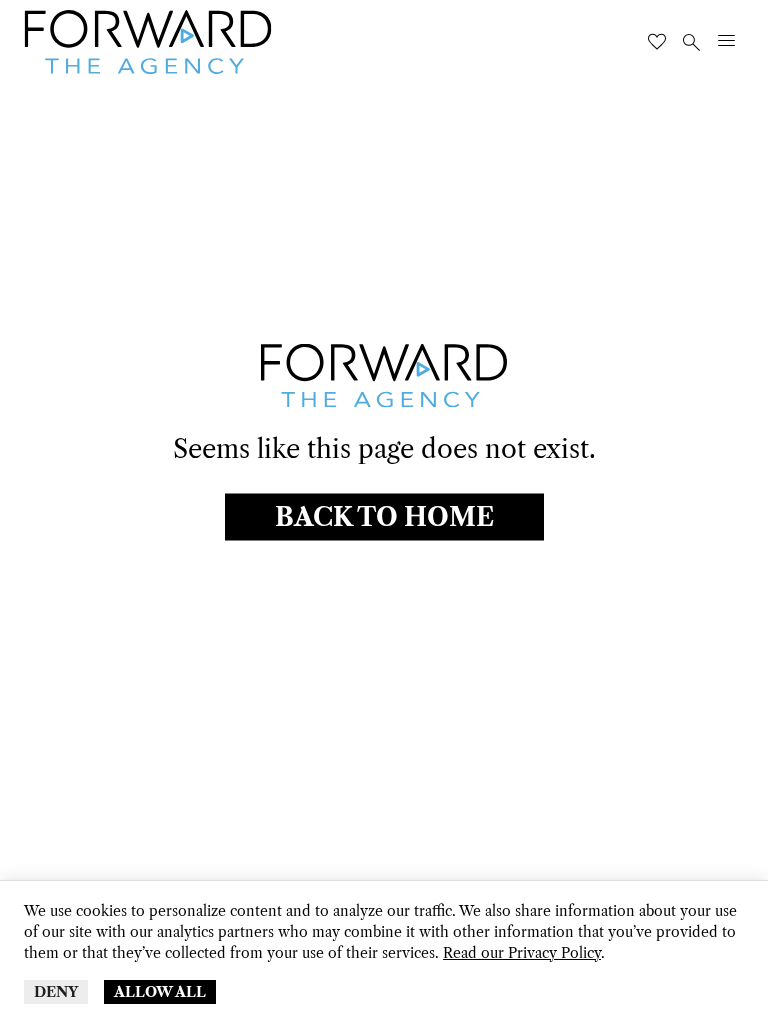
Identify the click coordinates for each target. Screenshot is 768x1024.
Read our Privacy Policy (522, 953)
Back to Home (384, 517)
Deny (56, 992)
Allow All (160, 992)
